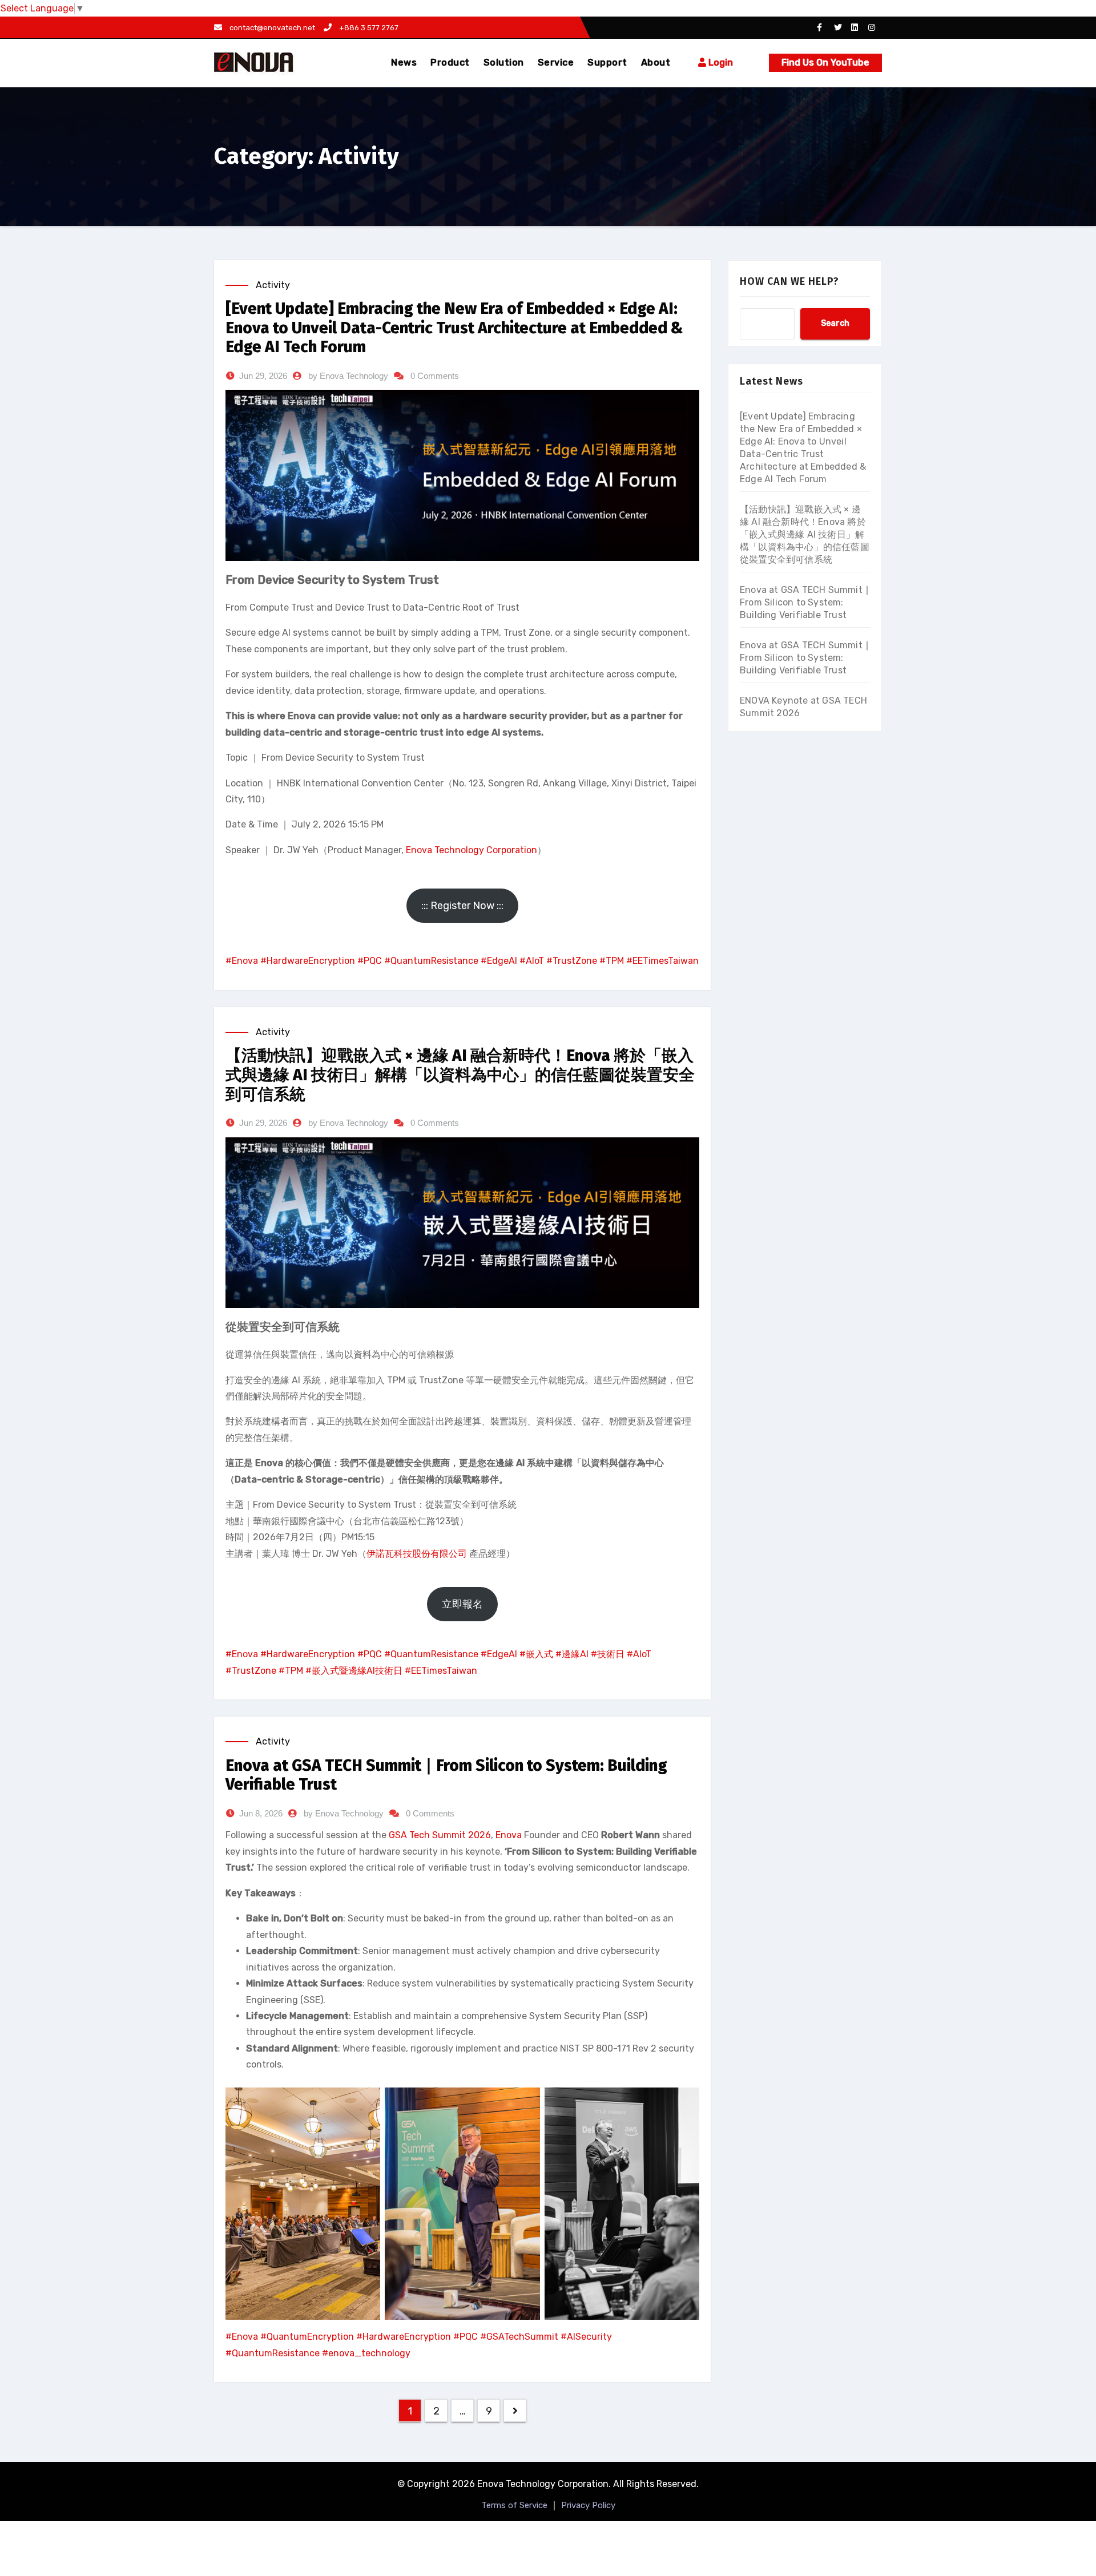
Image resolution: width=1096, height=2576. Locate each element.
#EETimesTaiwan (662, 961)
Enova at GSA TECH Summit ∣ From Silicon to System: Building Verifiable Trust (805, 602)
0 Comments (435, 376)
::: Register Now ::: (462, 906)
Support (607, 62)
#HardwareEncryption (308, 961)
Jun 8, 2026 (261, 1813)
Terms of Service (514, 2505)
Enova (509, 1835)
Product (450, 62)
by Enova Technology (348, 376)
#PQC (370, 961)
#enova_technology (366, 2353)
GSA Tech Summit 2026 (440, 1835)
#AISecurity (586, 2337)
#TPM (612, 961)
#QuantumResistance (431, 961)
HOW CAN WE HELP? (789, 281)
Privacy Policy (588, 2505)
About (656, 62)
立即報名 (462, 1604)
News (404, 62)
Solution (504, 62)
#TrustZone (572, 961)
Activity (273, 285)
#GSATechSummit (519, 2337)
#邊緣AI (572, 1654)
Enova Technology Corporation (472, 850)
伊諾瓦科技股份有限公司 (417, 1554)
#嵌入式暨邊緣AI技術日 (354, 1671)
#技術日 (608, 1654)
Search (835, 323)
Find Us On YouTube (825, 62)
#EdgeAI (499, 961)
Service (556, 62)
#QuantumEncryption (307, 2337)
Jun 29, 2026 (263, 376)
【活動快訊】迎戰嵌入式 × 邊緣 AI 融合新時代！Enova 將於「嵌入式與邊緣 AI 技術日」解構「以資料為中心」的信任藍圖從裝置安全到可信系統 (460, 1075)
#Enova (242, 961)
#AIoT (532, 961)
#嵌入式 (536, 1654)
